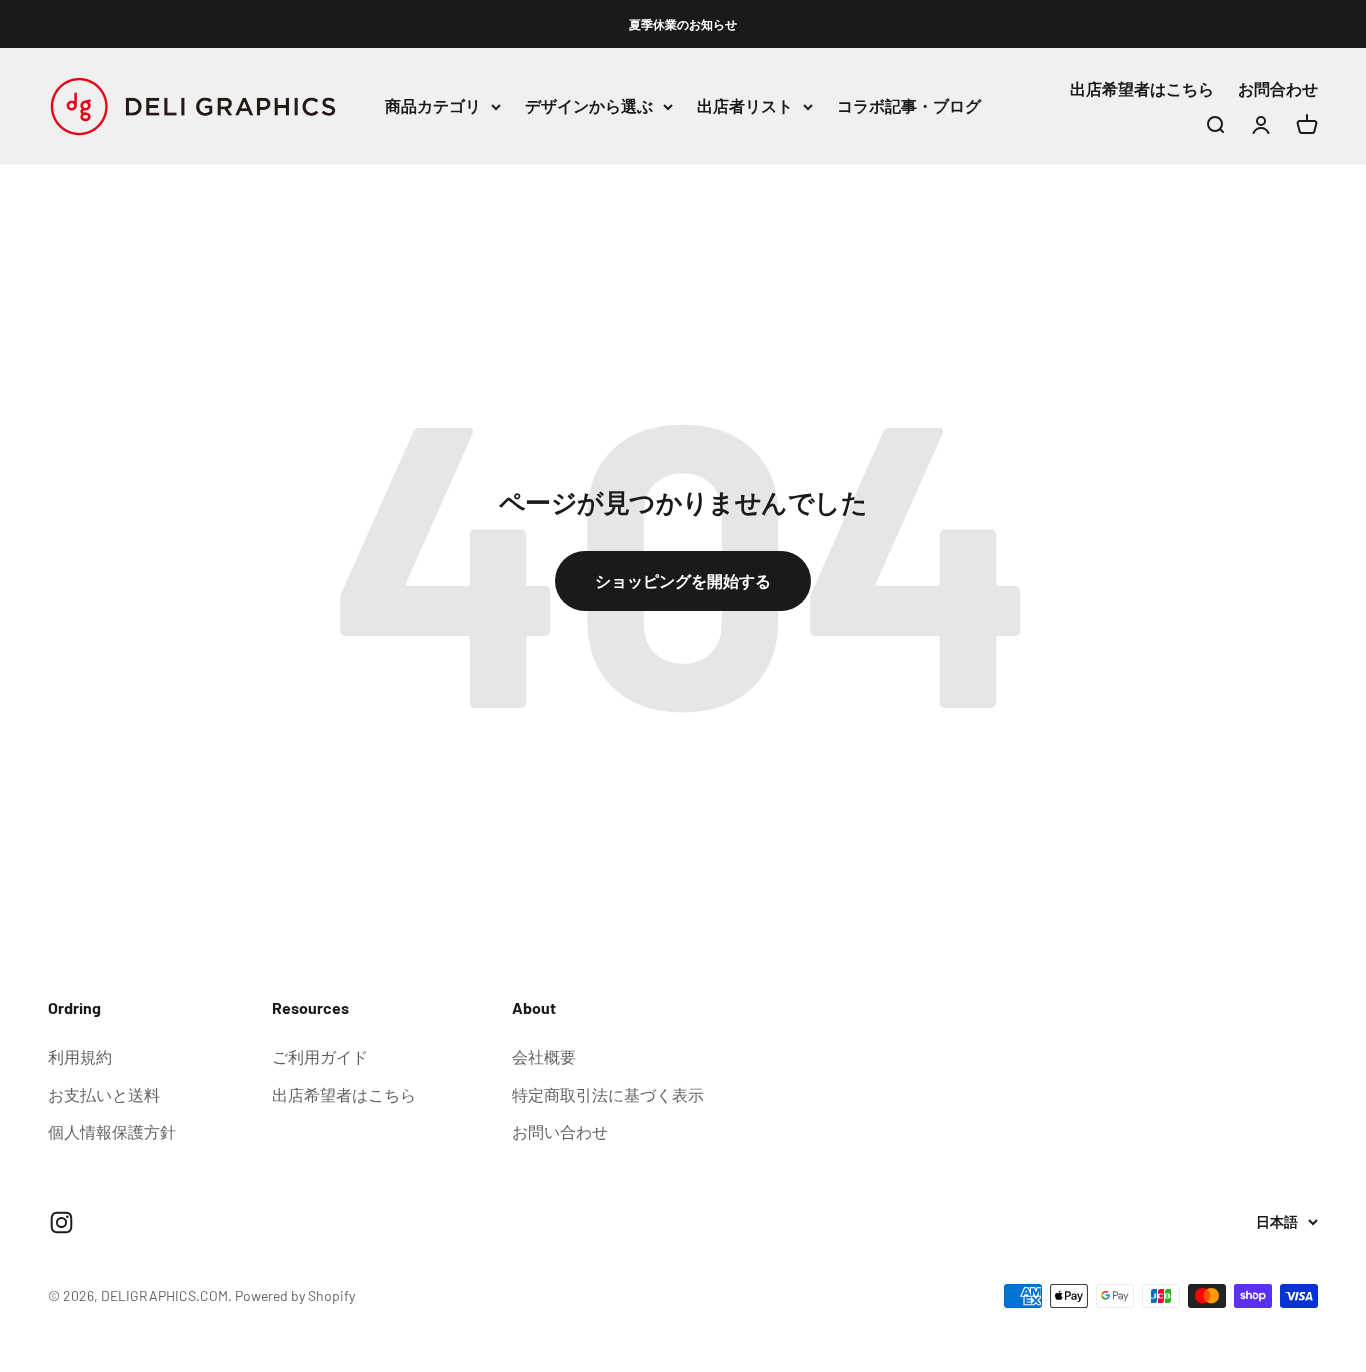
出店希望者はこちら (1142, 89)
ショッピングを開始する (683, 580)
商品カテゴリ (433, 106)
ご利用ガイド (320, 1056)
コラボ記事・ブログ (909, 106)
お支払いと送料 (104, 1094)
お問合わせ (1278, 89)
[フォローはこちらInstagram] (61, 1222)
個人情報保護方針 (112, 1131)
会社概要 (544, 1056)
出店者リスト (745, 106)
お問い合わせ (560, 1131)
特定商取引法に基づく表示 (608, 1094)
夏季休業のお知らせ (683, 24)
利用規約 (80, 1056)
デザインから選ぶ (589, 106)
